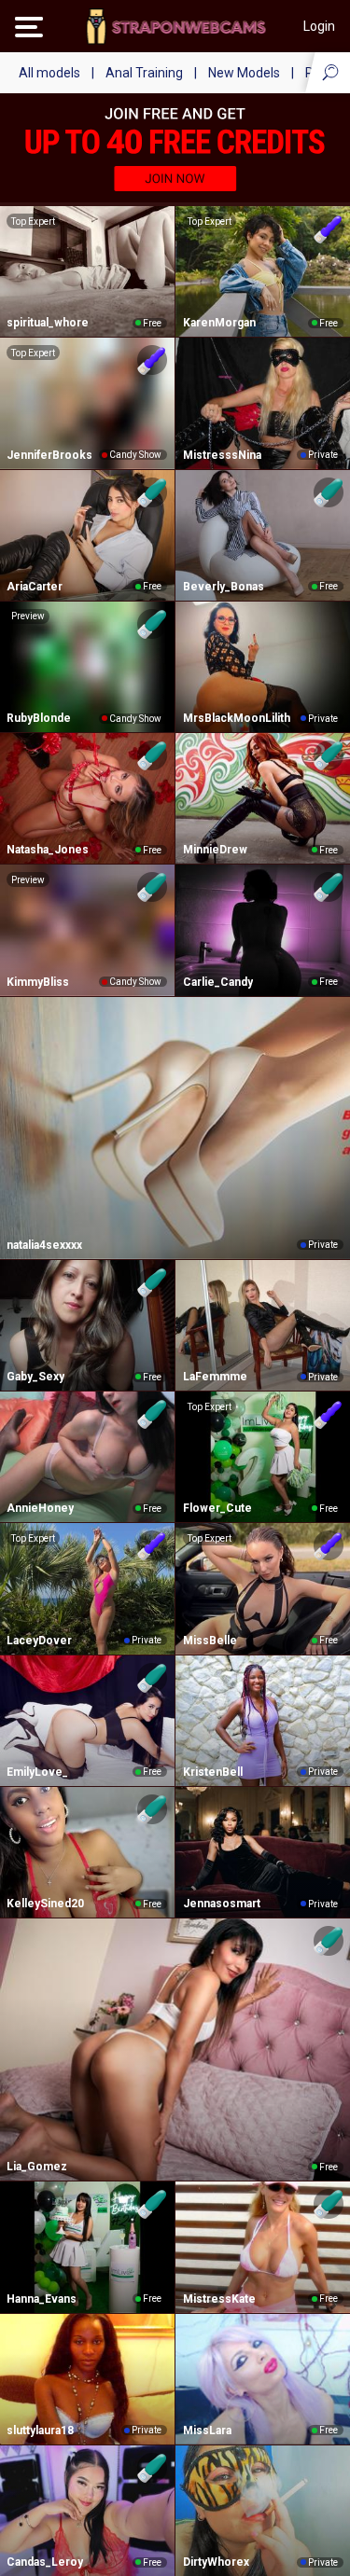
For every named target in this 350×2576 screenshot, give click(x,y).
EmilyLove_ (37, 1772)
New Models (244, 73)
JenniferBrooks (49, 455)
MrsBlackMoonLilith (237, 718)
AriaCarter (35, 587)
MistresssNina (222, 455)
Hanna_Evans (42, 2299)
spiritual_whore (48, 323)
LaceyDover (39, 1641)
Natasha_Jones (48, 850)
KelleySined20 (45, 1904)
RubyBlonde (39, 718)
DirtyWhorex (216, 2562)
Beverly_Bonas (224, 587)
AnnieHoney (40, 1508)
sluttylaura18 (40, 2431)
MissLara (207, 2431)
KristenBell (213, 1772)
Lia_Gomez (37, 2167)
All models (49, 73)
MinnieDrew (215, 850)
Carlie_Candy (218, 982)
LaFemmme (215, 1377)
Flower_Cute (217, 1508)
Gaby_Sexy (35, 1377)
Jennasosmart (222, 1904)
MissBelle (210, 1641)
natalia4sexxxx (44, 1245)
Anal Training (144, 73)
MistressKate (219, 2299)
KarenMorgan (219, 323)
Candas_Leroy (45, 2562)
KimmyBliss (38, 982)
